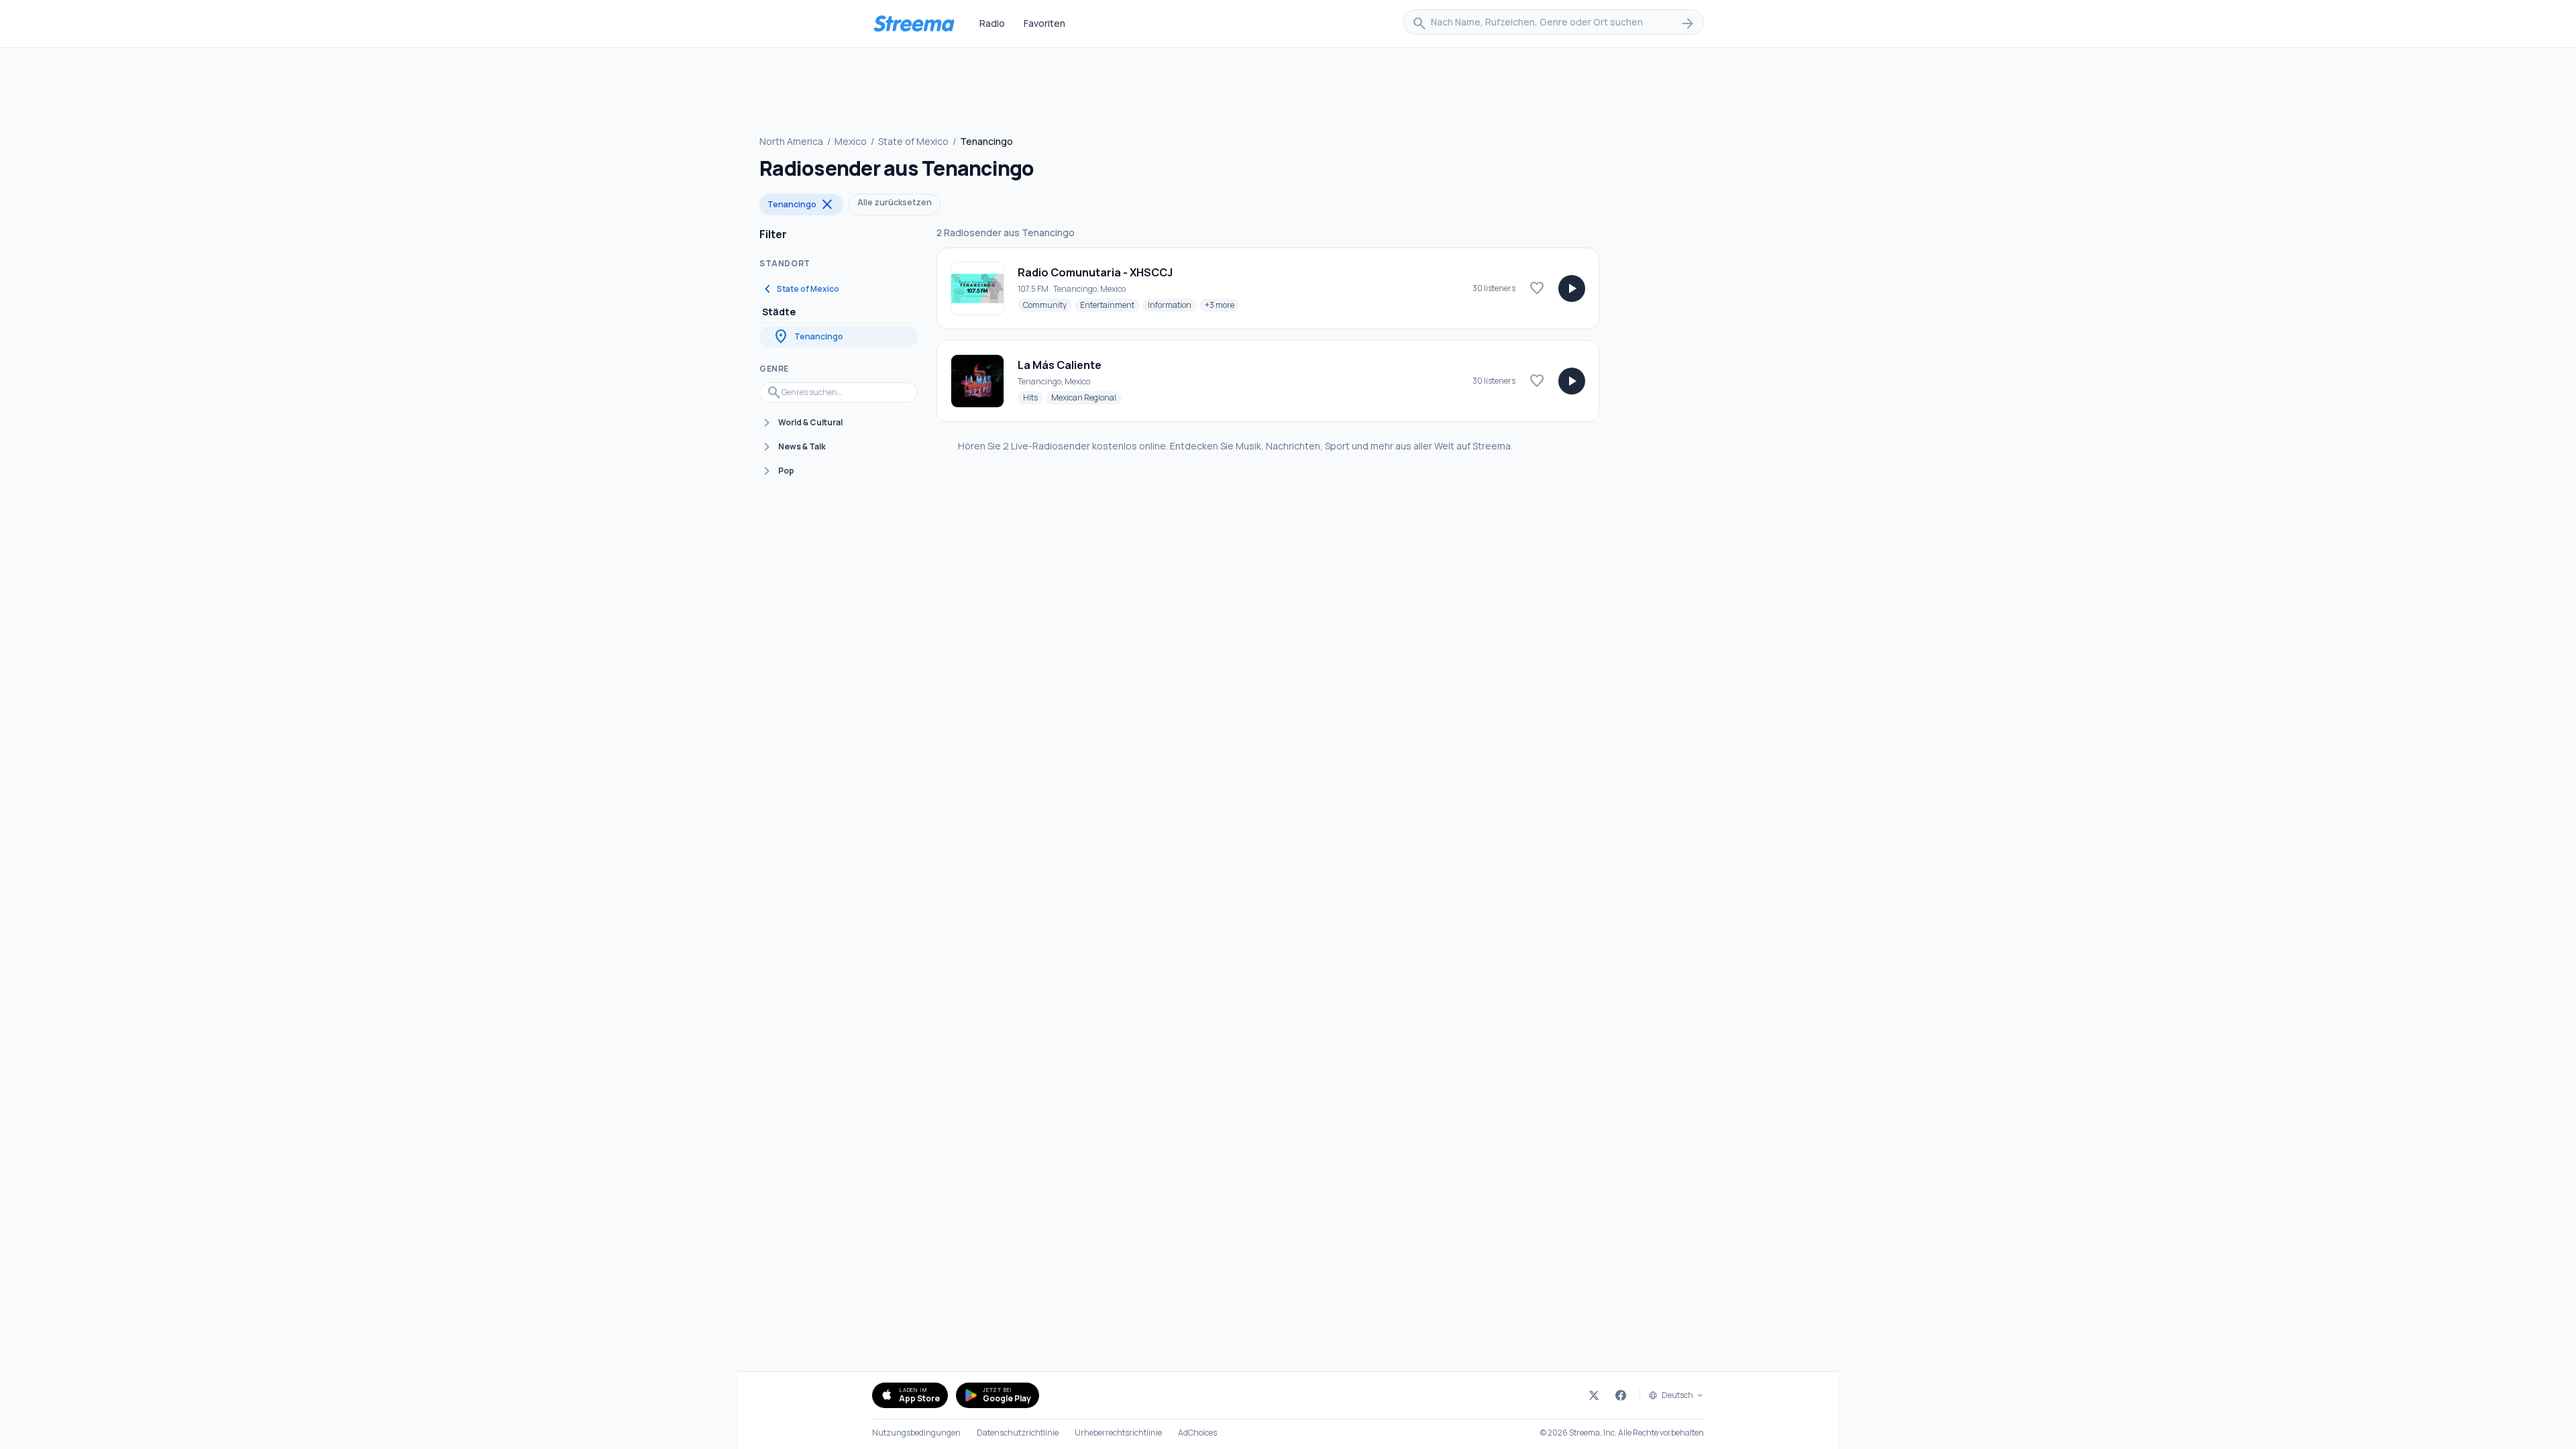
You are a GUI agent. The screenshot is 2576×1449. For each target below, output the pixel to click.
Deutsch (1677, 1395)
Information (1172, 305)
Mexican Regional (1086, 397)
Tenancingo (801, 205)
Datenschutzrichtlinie (1018, 1433)
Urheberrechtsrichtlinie (1118, 1433)
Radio (992, 23)
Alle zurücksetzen (895, 202)
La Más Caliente (1060, 365)
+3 (1222, 305)
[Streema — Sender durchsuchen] (914, 23)
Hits (1033, 397)
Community (1048, 305)
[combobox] (1554, 23)
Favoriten (1044, 23)
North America (791, 141)
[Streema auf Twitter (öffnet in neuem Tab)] (1594, 1395)
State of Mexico (913, 141)
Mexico (851, 141)
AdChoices (1197, 1433)
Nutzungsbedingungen (916, 1433)
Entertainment (1110, 305)
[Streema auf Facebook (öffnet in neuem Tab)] (1621, 1395)
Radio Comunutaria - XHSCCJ (1095, 272)
